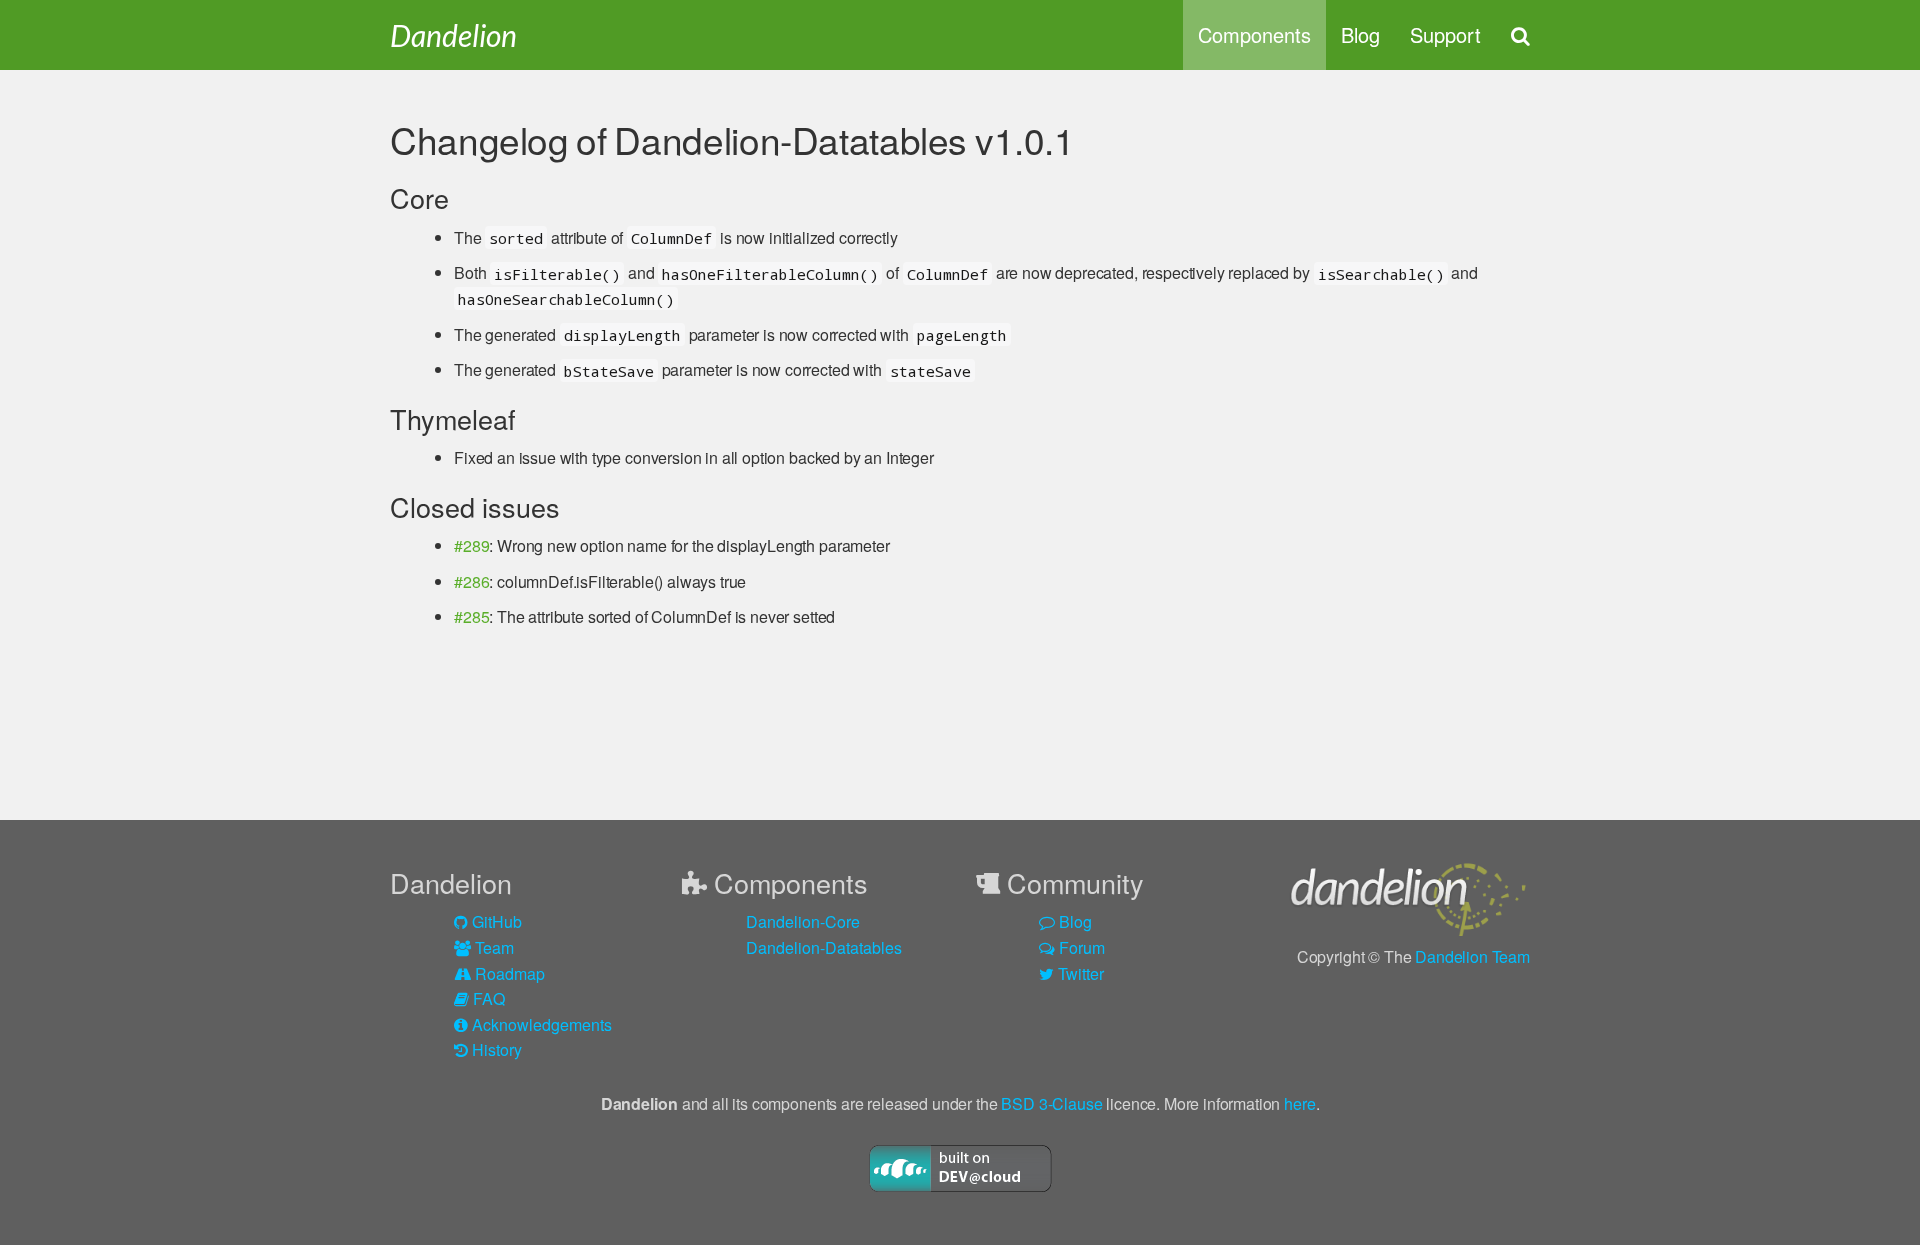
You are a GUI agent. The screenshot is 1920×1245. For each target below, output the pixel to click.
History (495, 1049)
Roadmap (508, 973)
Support (1445, 34)
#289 (471, 545)
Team (492, 947)
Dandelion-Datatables (824, 947)
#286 (471, 581)
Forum (1080, 947)
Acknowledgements (540, 1024)
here (1299, 1103)
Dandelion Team (1472, 956)
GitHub (495, 921)
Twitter (1079, 973)
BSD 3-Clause (1051, 1103)
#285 (471, 616)
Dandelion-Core (803, 921)
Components (1254, 34)
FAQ (487, 998)
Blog (1360, 34)
